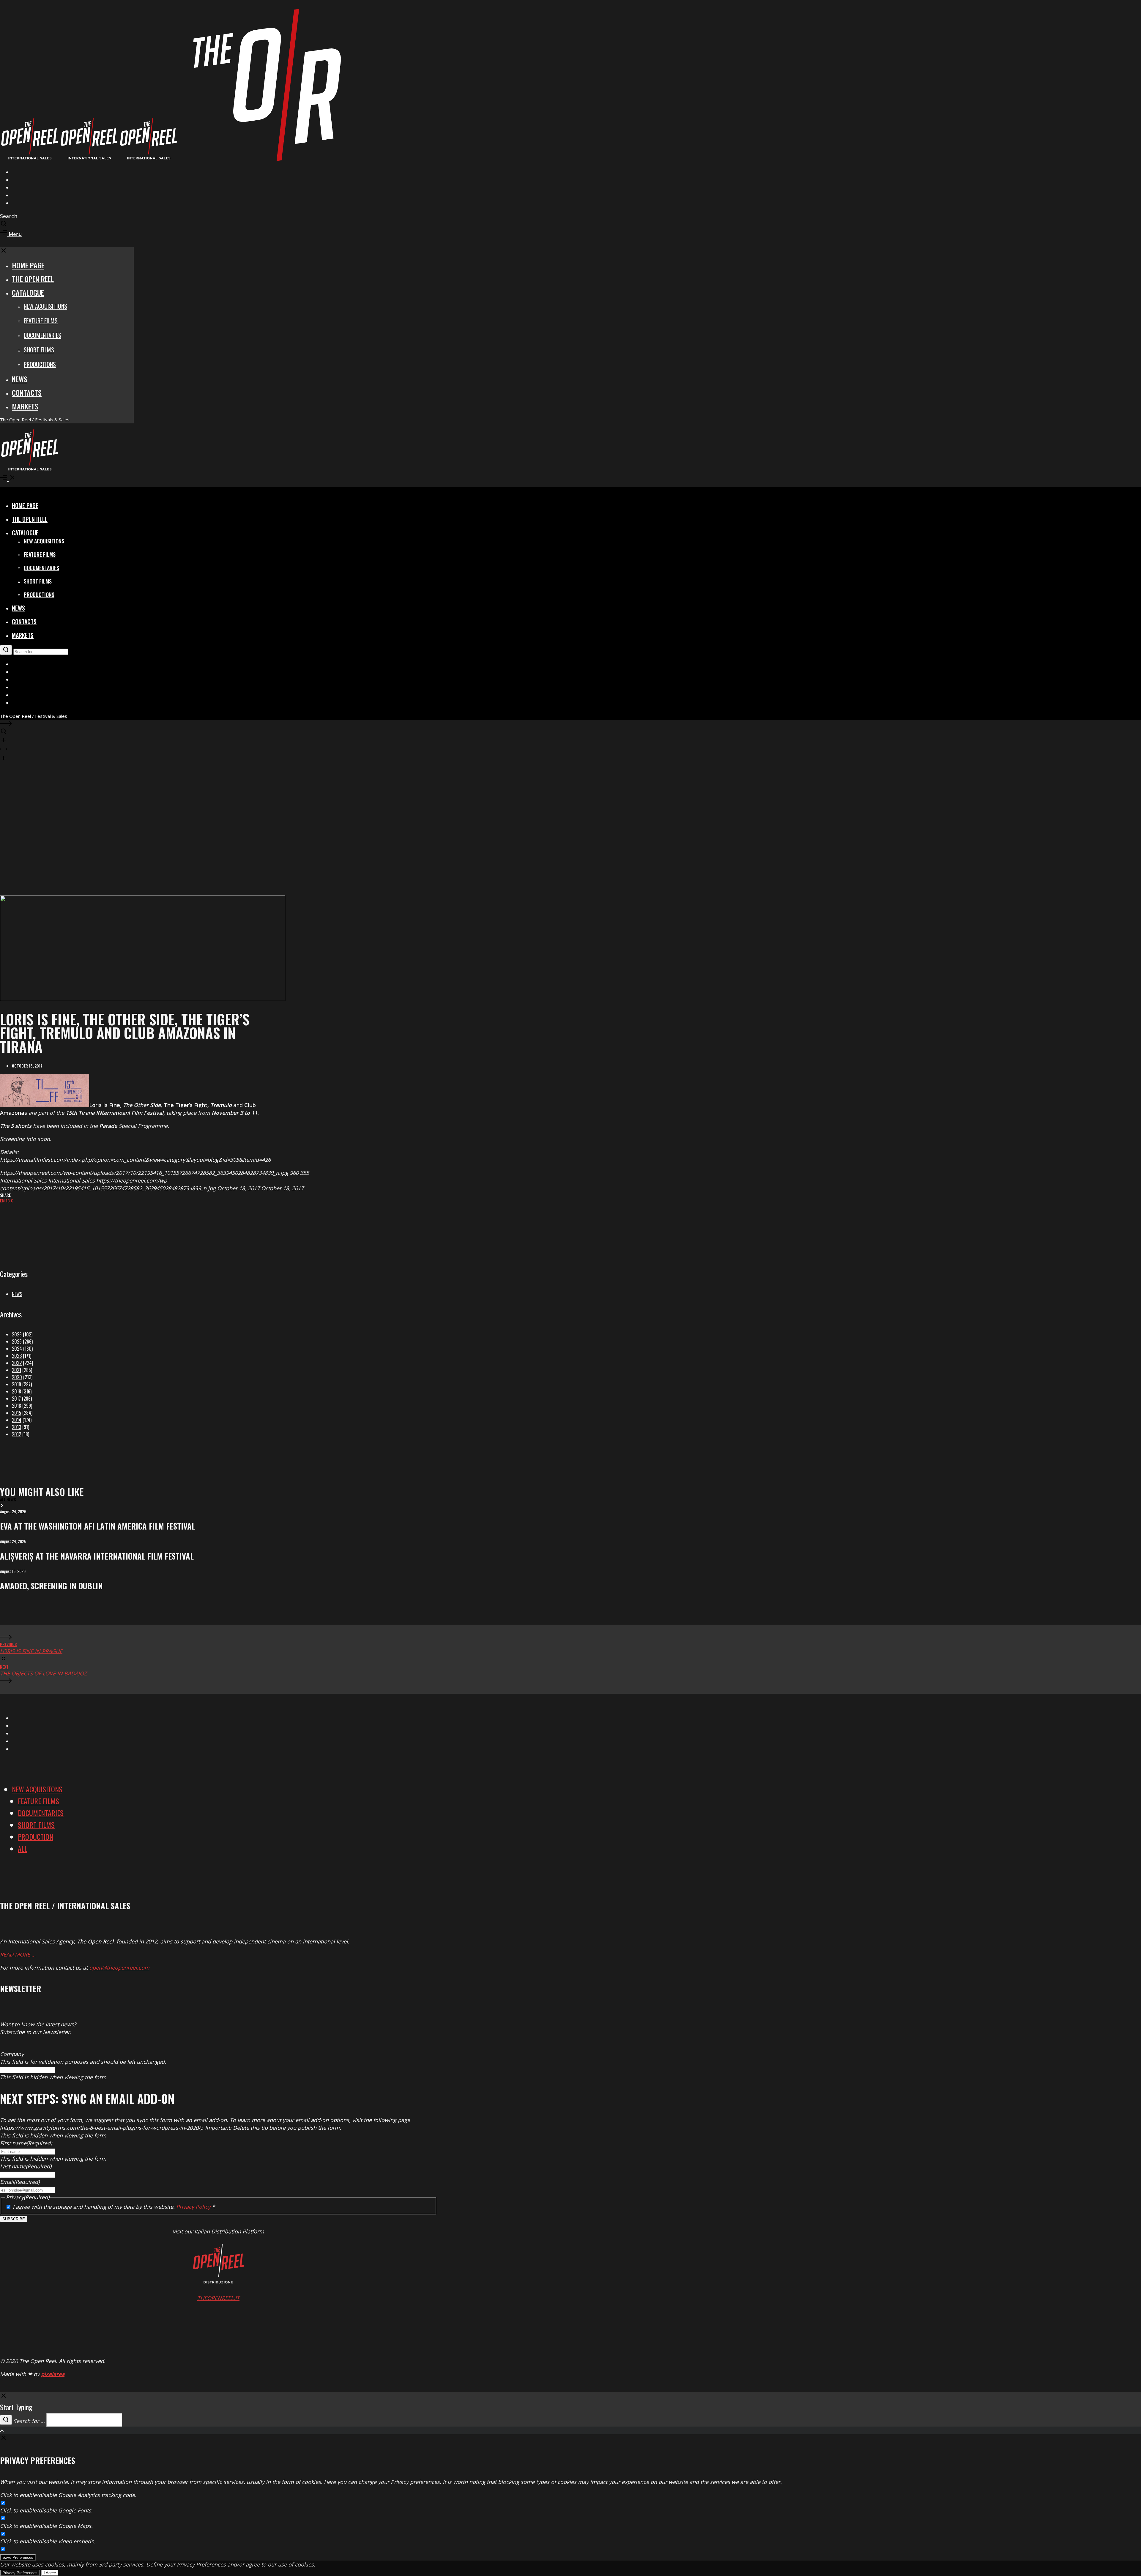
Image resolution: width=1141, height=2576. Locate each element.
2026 (17, 1334)
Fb (8, 1200)
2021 (16, 1370)
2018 (16, 1391)
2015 (16, 1413)
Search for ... (29, 2421)
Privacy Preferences (20, 2573)
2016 (16, 1406)
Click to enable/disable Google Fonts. (46, 2510)
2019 (16, 1384)
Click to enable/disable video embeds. (48, 2541)
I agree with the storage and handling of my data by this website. (114, 2207)
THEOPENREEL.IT (218, 2298)
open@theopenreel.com (119, 1968)
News (17, 1294)
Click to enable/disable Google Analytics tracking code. (68, 2495)
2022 (17, 1363)
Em (2, 1200)
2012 (16, 1434)
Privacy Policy (193, 2207)
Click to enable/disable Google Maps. (46, 2526)
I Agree (50, 2573)
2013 (16, 1427)
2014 (17, 1420)
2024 (17, 1349)
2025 (17, 1341)
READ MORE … (18, 1954)
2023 (17, 1356)
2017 (16, 1399)
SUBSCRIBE (14, 2219)
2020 (17, 1377)
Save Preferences (18, 2557)
